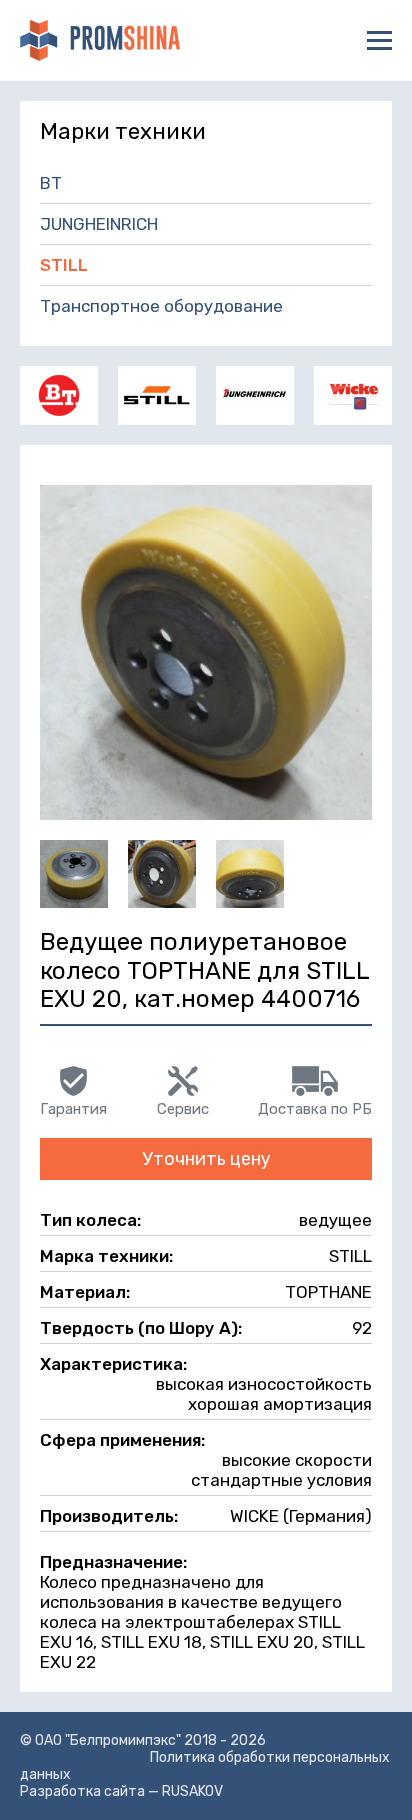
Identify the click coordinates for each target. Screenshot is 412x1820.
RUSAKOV (192, 1791)
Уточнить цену (206, 1159)
